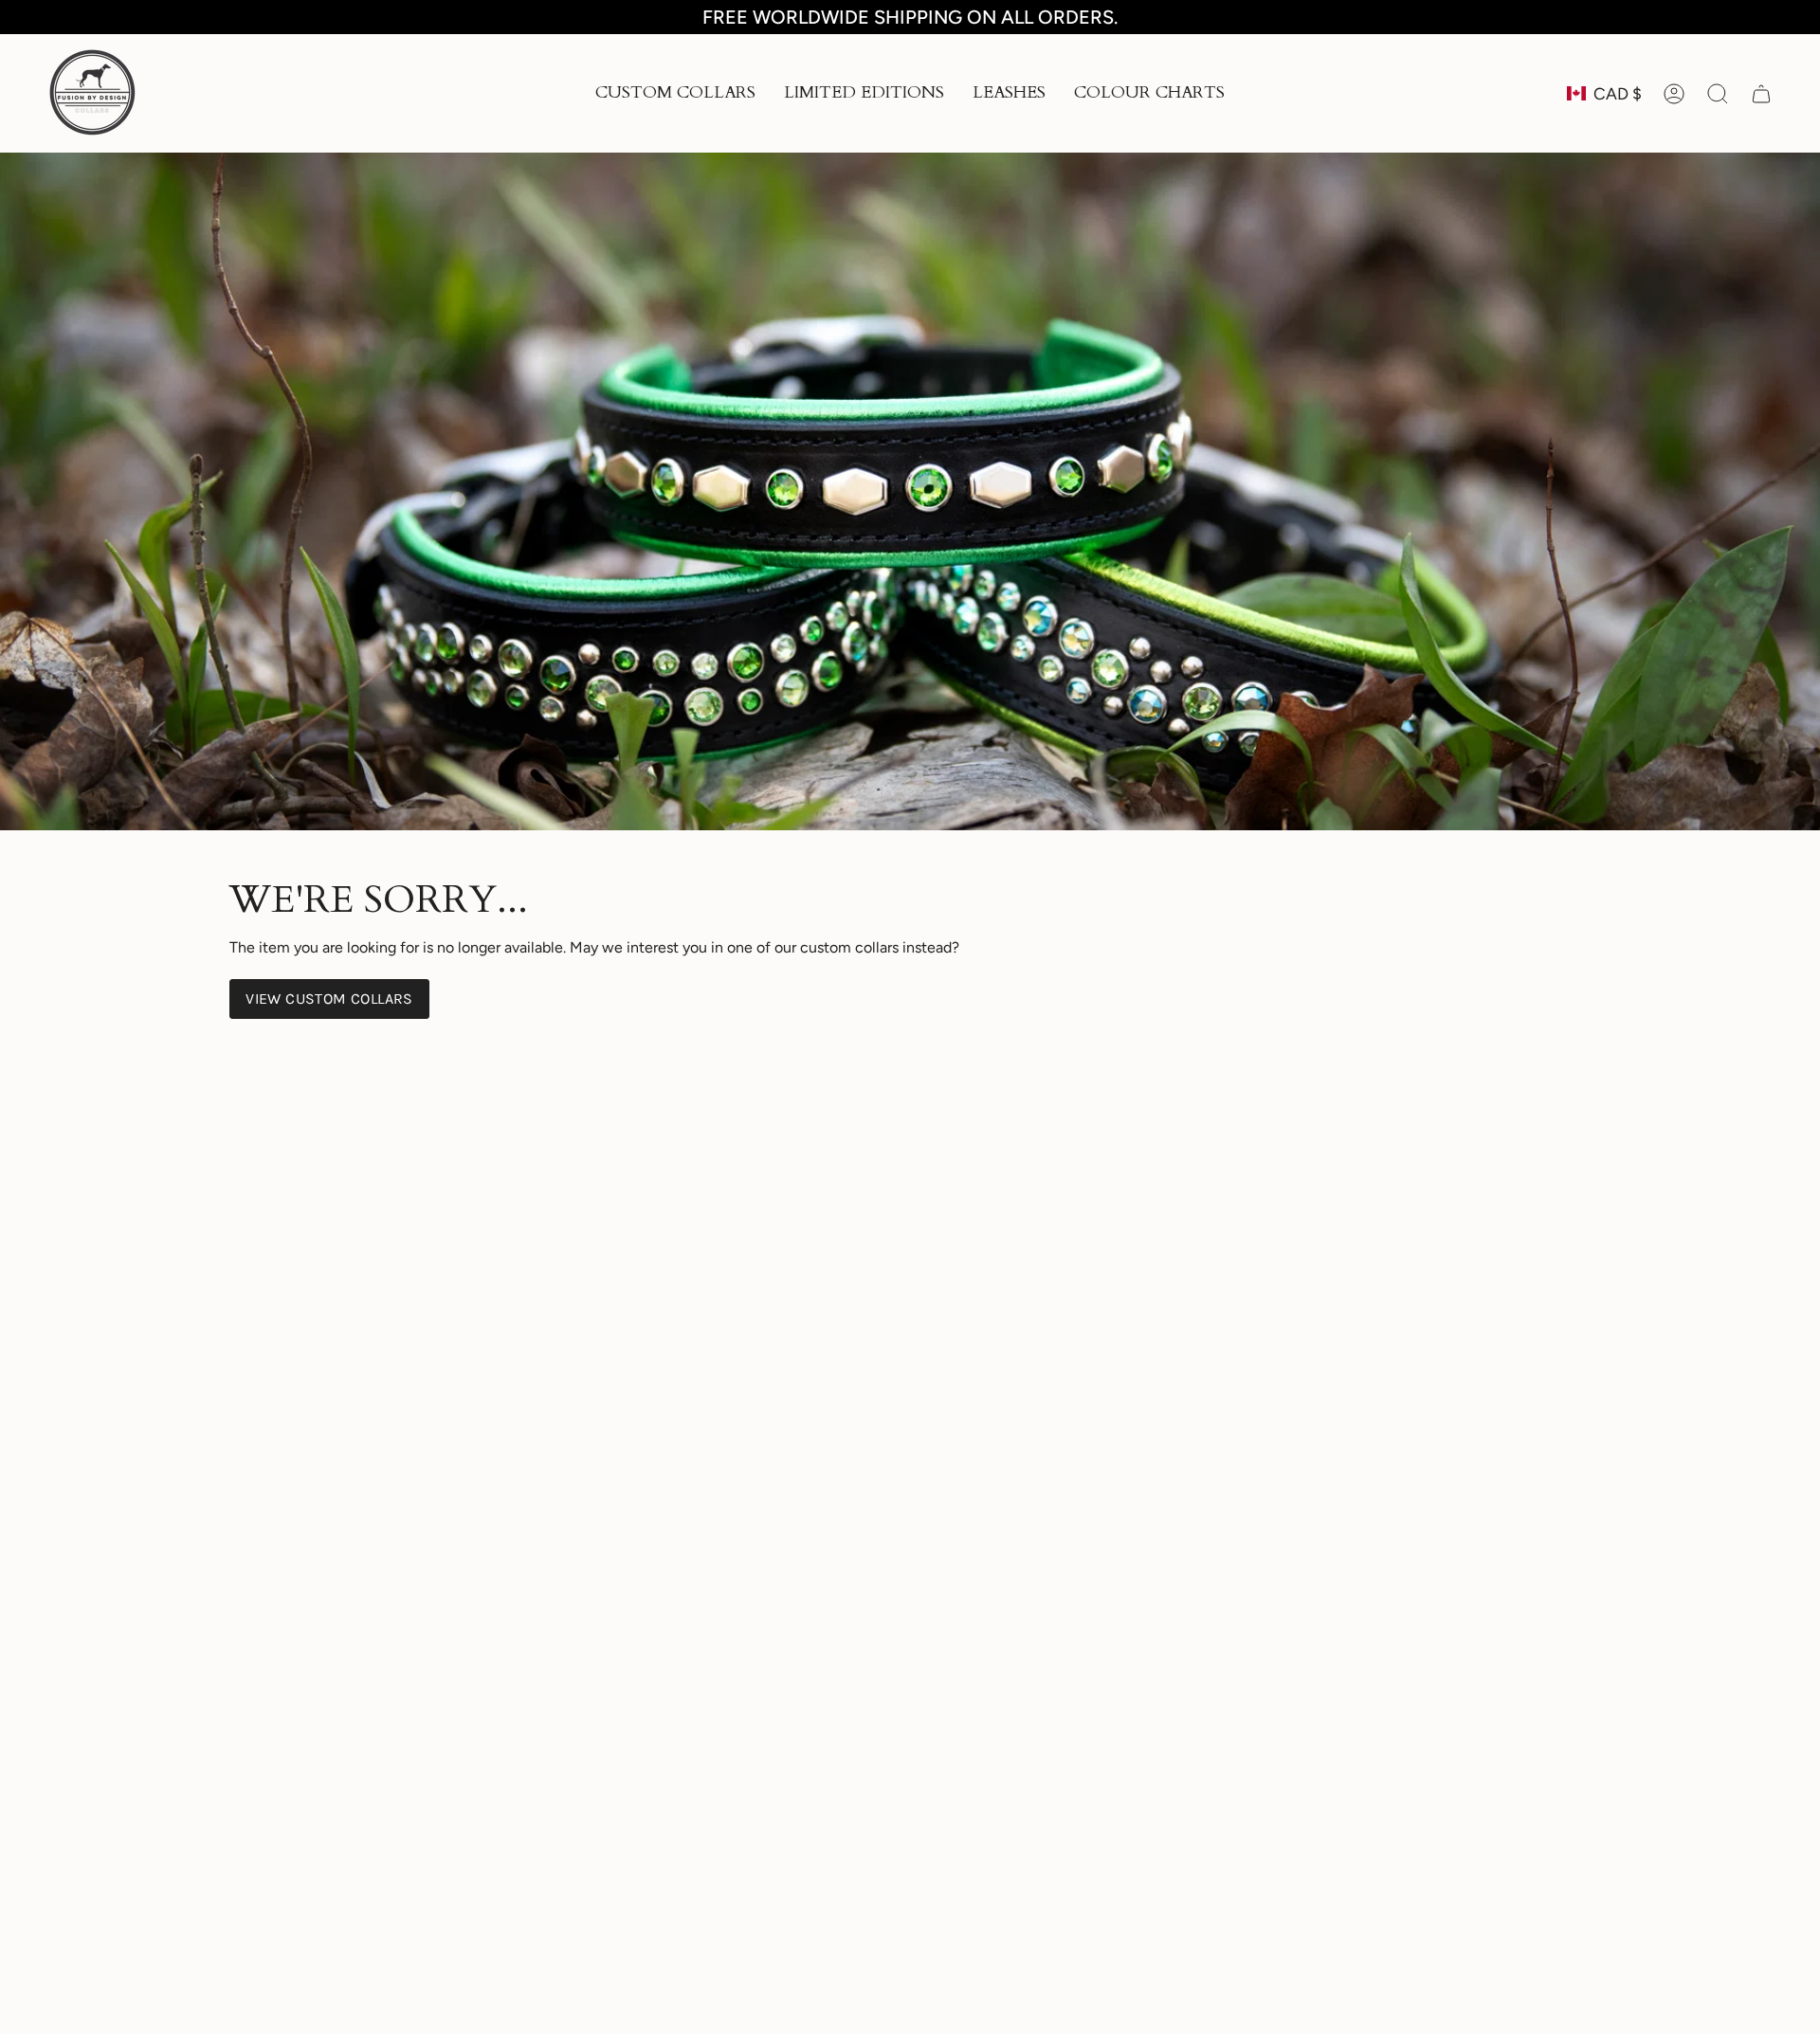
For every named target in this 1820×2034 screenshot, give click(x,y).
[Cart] (1761, 94)
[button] (675, 93)
